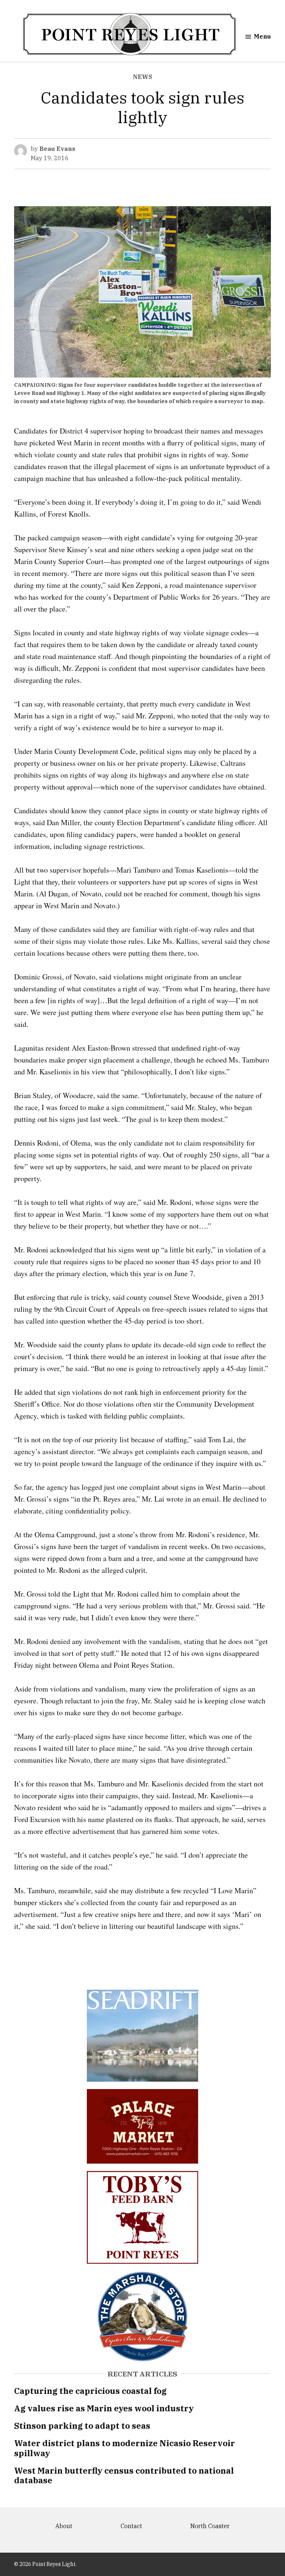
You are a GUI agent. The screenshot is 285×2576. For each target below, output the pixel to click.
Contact (131, 2526)
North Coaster (210, 2526)
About (64, 2526)
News (142, 77)
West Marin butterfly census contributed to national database (124, 2475)
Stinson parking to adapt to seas (82, 2426)
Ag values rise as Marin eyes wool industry (104, 2408)
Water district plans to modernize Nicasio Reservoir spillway (125, 2448)
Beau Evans (57, 149)
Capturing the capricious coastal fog (90, 2391)
